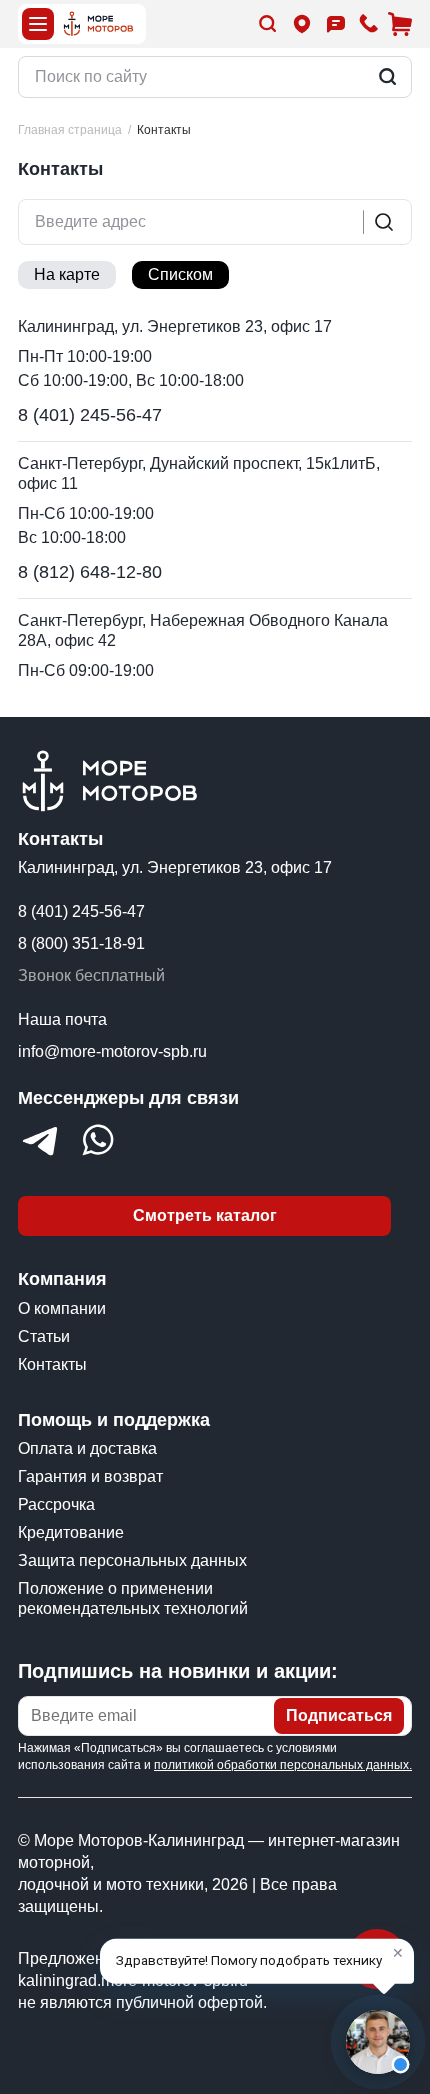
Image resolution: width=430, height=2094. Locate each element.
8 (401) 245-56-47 (90, 415)
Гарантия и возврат (90, 1476)
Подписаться (339, 1715)
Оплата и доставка (87, 1448)
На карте (67, 274)
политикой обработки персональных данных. (283, 1765)
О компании (62, 1308)
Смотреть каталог (205, 1215)
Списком (180, 274)
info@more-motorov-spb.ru (112, 1051)
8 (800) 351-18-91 (81, 943)
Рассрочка (56, 1504)
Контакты (52, 1364)
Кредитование (71, 1532)
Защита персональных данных (132, 1560)
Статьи (44, 1336)
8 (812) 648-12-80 (90, 572)
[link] (164, 130)
